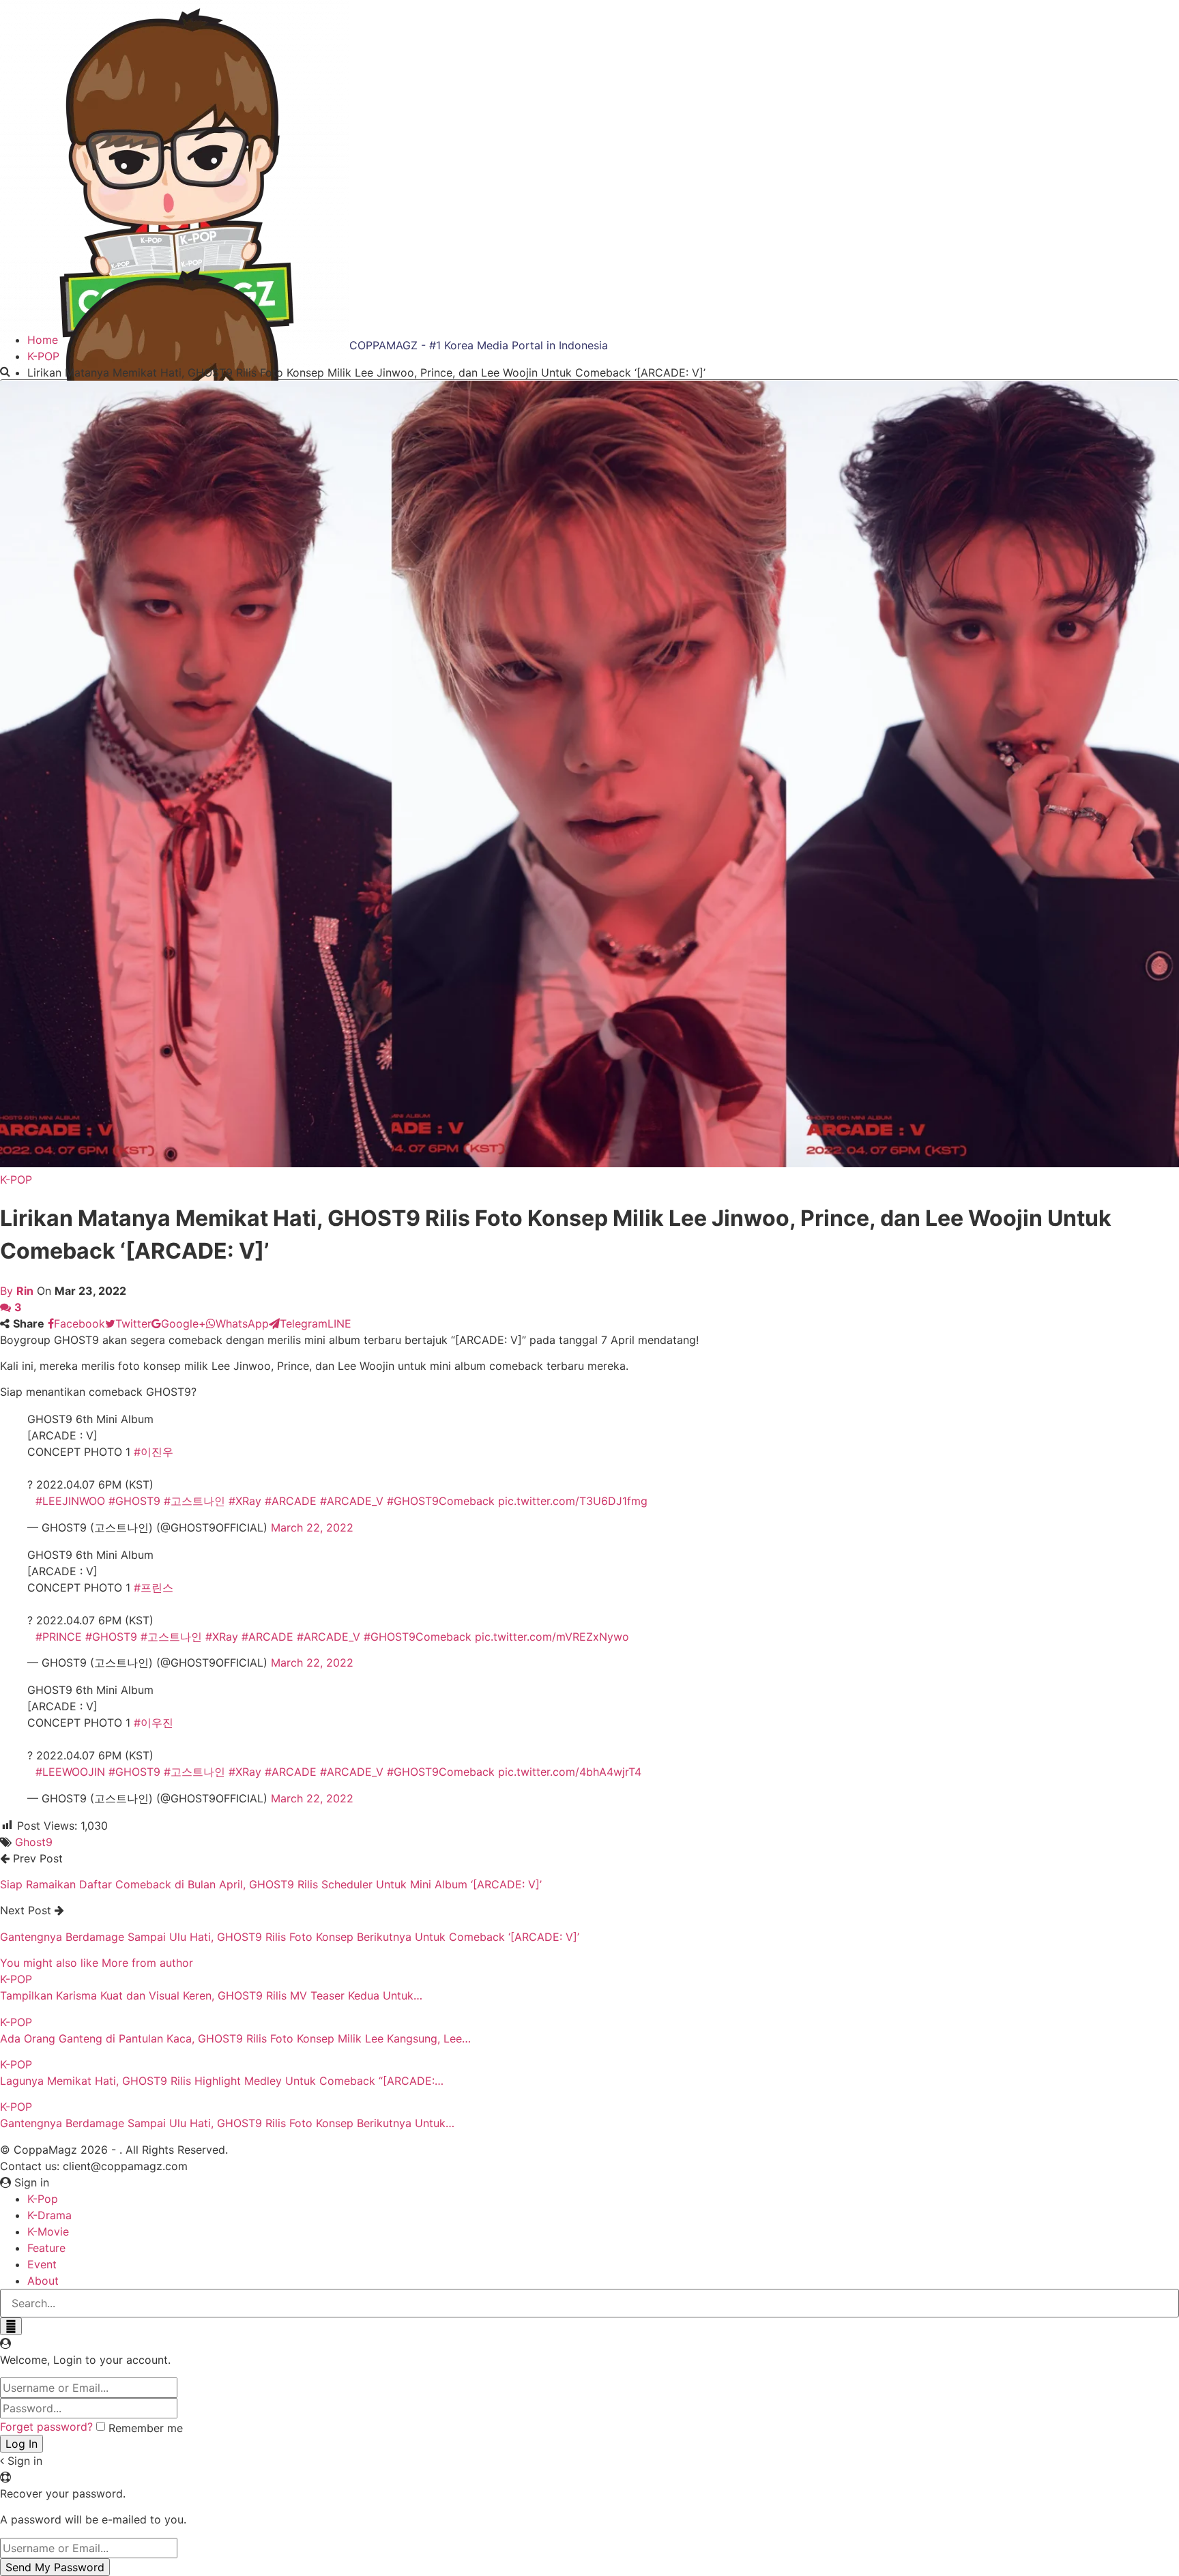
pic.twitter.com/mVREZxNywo (552, 1637)
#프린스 (154, 1587)
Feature (46, 2248)
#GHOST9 (134, 1501)
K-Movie (48, 2231)
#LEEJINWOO (70, 1501)
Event (42, 2264)
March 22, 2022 (312, 1527)
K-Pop (43, 2199)
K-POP (16, 1180)
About (43, 2281)
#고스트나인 (194, 1501)
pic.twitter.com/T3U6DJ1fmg (573, 1501)
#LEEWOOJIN (70, 1772)
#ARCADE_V (352, 1501)
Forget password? (46, 2427)
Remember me (146, 2428)
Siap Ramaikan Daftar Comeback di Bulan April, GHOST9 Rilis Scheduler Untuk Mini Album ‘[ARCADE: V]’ (271, 1884)
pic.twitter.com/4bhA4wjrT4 (570, 1772)
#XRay (245, 1501)
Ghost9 (34, 1842)
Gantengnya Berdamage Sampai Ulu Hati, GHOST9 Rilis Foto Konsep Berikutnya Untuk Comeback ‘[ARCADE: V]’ (290, 1937)
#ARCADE (291, 1501)
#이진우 (154, 1452)
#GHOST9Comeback (441, 1501)
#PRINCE (59, 1637)
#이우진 (154, 1723)
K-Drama (49, 2215)
